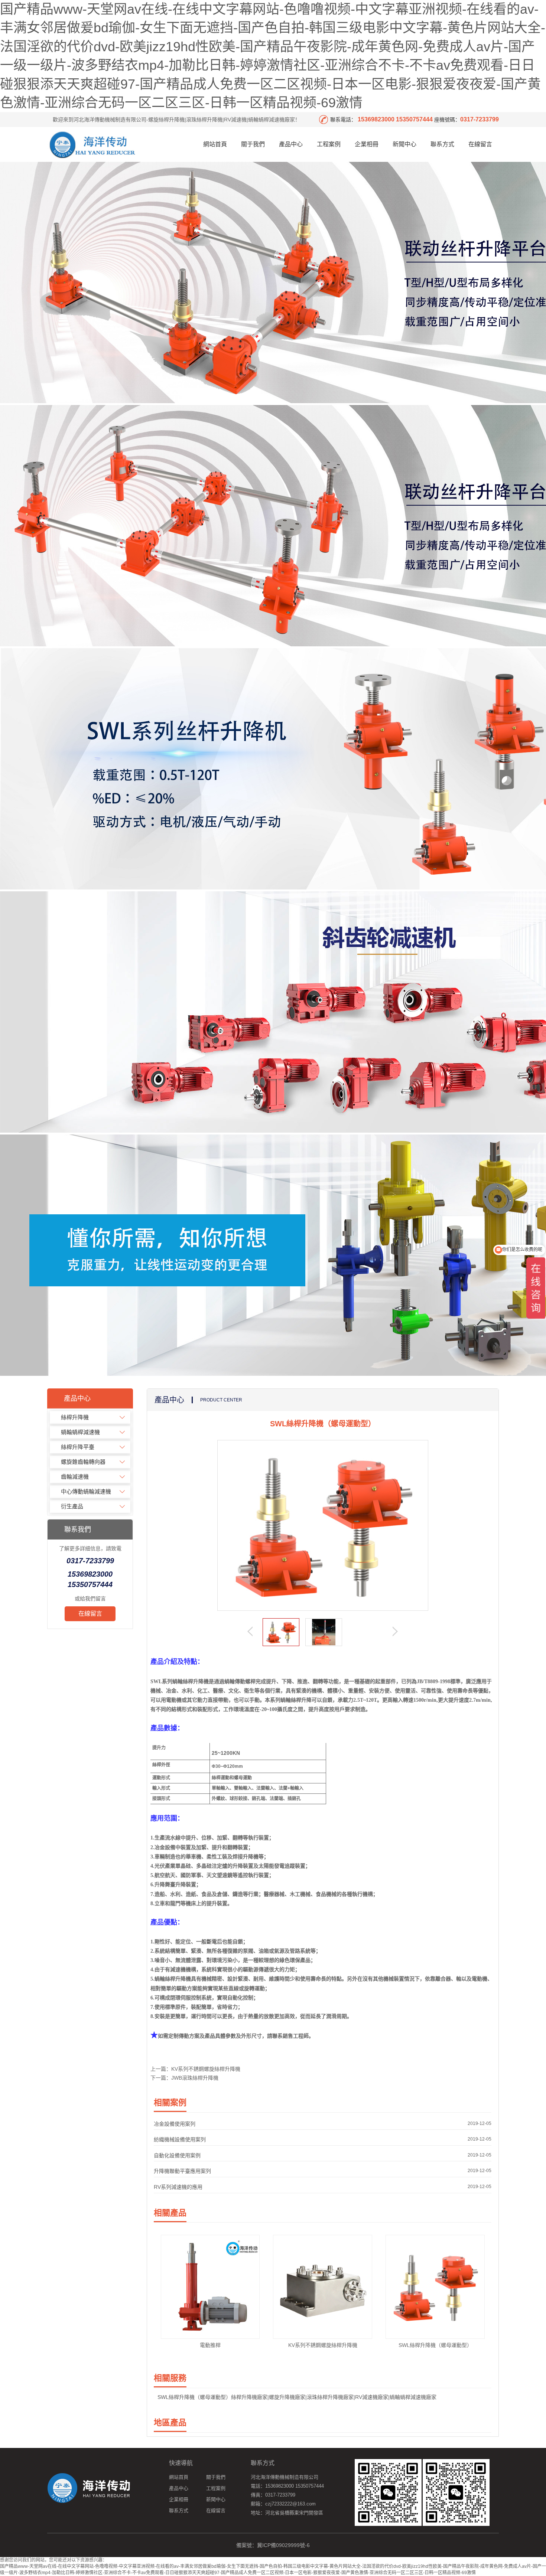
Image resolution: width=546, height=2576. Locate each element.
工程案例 (329, 144)
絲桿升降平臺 (78, 1447)
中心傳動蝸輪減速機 (86, 1491)
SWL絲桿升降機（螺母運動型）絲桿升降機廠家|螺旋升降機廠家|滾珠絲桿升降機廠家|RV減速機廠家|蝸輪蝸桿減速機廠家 (297, 2397)
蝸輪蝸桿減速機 (80, 1432)
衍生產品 (72, 1506)
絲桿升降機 (75, 1417)
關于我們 (253, 144)
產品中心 (291, 144)
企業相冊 (367, 144)
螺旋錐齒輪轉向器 (83, 1462)
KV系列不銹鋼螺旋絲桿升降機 (206, 2069)
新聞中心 (404, 144)
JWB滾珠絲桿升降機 (195, 2078)
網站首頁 (215, 144)
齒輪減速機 (75, 1477)
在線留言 (480, 144)
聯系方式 (442, 144)
